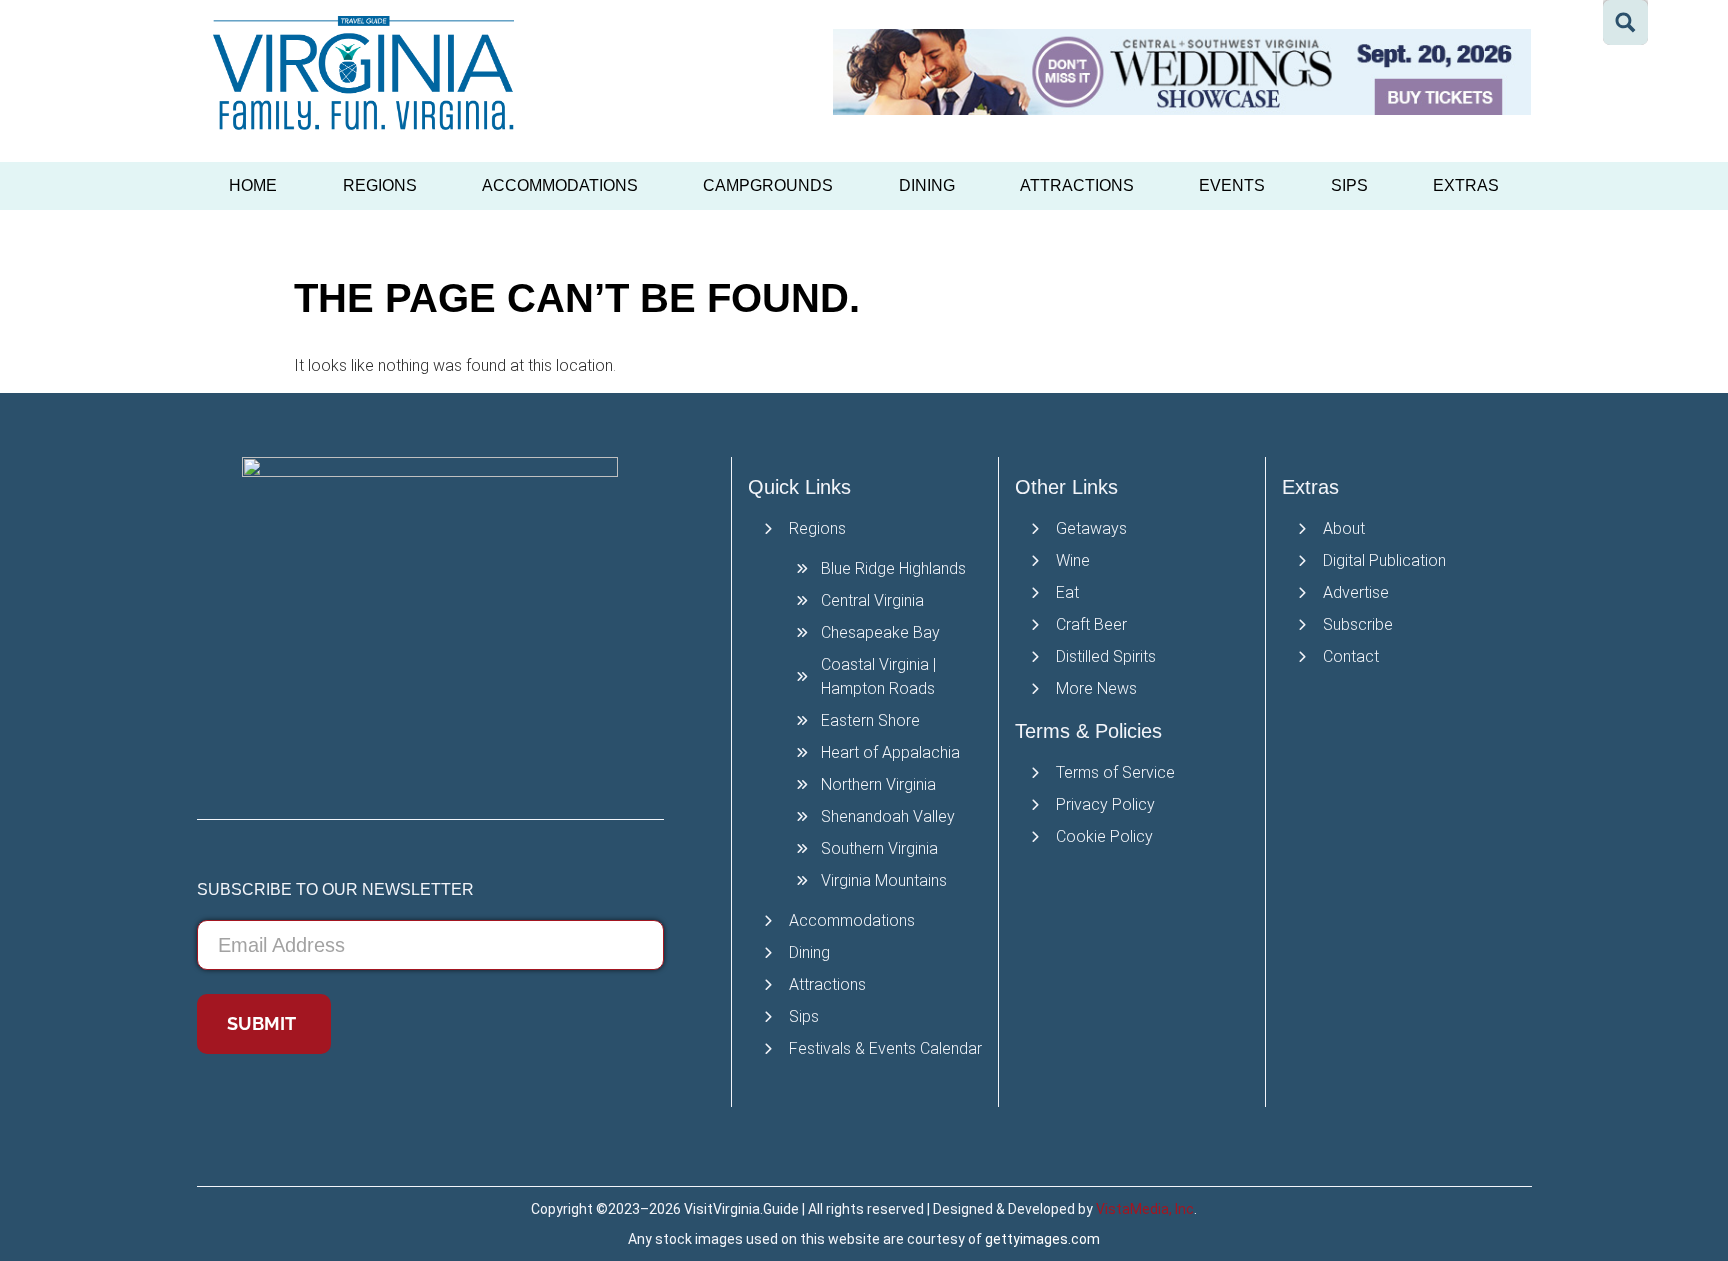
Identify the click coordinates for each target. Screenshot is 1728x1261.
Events (1232, 185)
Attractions (1077, 185)
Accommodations (560, 185)
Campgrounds (768, 185)
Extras (1466, 185)
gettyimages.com (1042, 1239)
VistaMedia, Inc (1145, 1209)
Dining (927, 185)
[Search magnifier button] (1625, 22)
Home (253, 185)
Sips (1349, 185)
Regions (380, 185)
